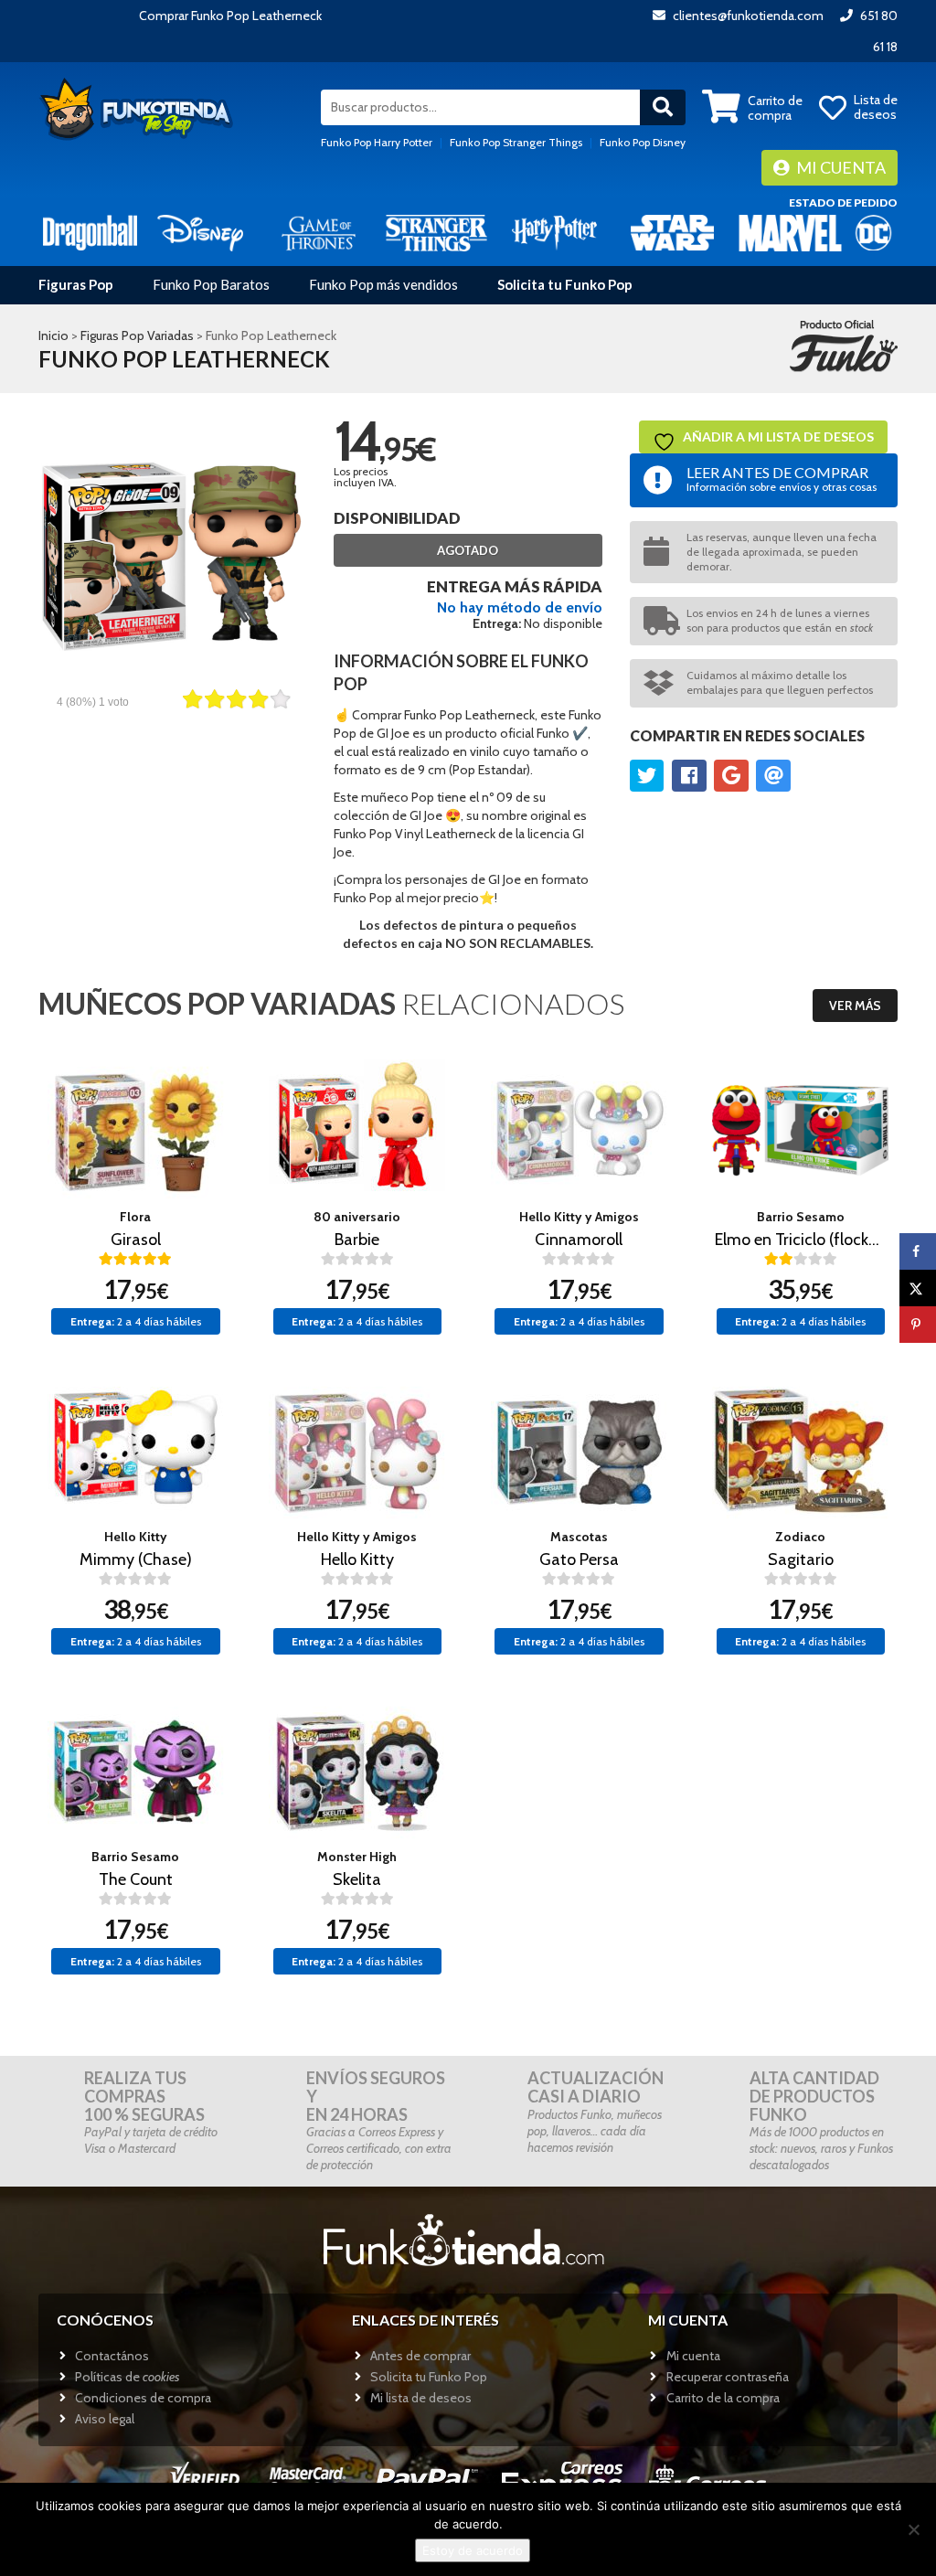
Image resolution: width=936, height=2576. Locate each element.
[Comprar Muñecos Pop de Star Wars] (672, 232)
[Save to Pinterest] (918, 1325)
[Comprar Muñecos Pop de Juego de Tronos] (319, 232)
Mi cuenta (840, 167)
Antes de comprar (420, 2356)
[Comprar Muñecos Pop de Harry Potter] (554, 232)
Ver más (855, 1006)
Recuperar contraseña (728, 2377)
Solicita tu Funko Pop (565, 284)
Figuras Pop (76, 284)
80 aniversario (357, 1217)
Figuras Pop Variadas (137, 335)
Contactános (112, 2356)
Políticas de (127, 2377)
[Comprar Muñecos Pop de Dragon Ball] (90, 232)
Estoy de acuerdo (473, 2550)
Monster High (357, 1857)
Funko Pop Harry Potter (377, 142)
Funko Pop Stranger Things (516, 142)
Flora (135, 1217)
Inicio (53, 335)
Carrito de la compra (723, 2398)
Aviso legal (105, 2419)
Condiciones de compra (143, 2398)
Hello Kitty (136, 1537)
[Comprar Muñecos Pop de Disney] (201, 232)
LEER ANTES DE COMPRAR (782, 479)
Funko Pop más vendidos (383, 284)
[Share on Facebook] (918, 1251)
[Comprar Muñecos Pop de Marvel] (790, 232)
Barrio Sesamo (801, 1217)
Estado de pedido (843, 202)
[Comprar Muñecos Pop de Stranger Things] (436, 232)
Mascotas (579, 1537)
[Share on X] (918, 1288)
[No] (913, 2529)
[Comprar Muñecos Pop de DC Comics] (873, 232)
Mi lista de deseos (421, 2398)
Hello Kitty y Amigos (579, 1217)
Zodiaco (800, 1537)
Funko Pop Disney (643, 142)
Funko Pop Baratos (211, 284)
